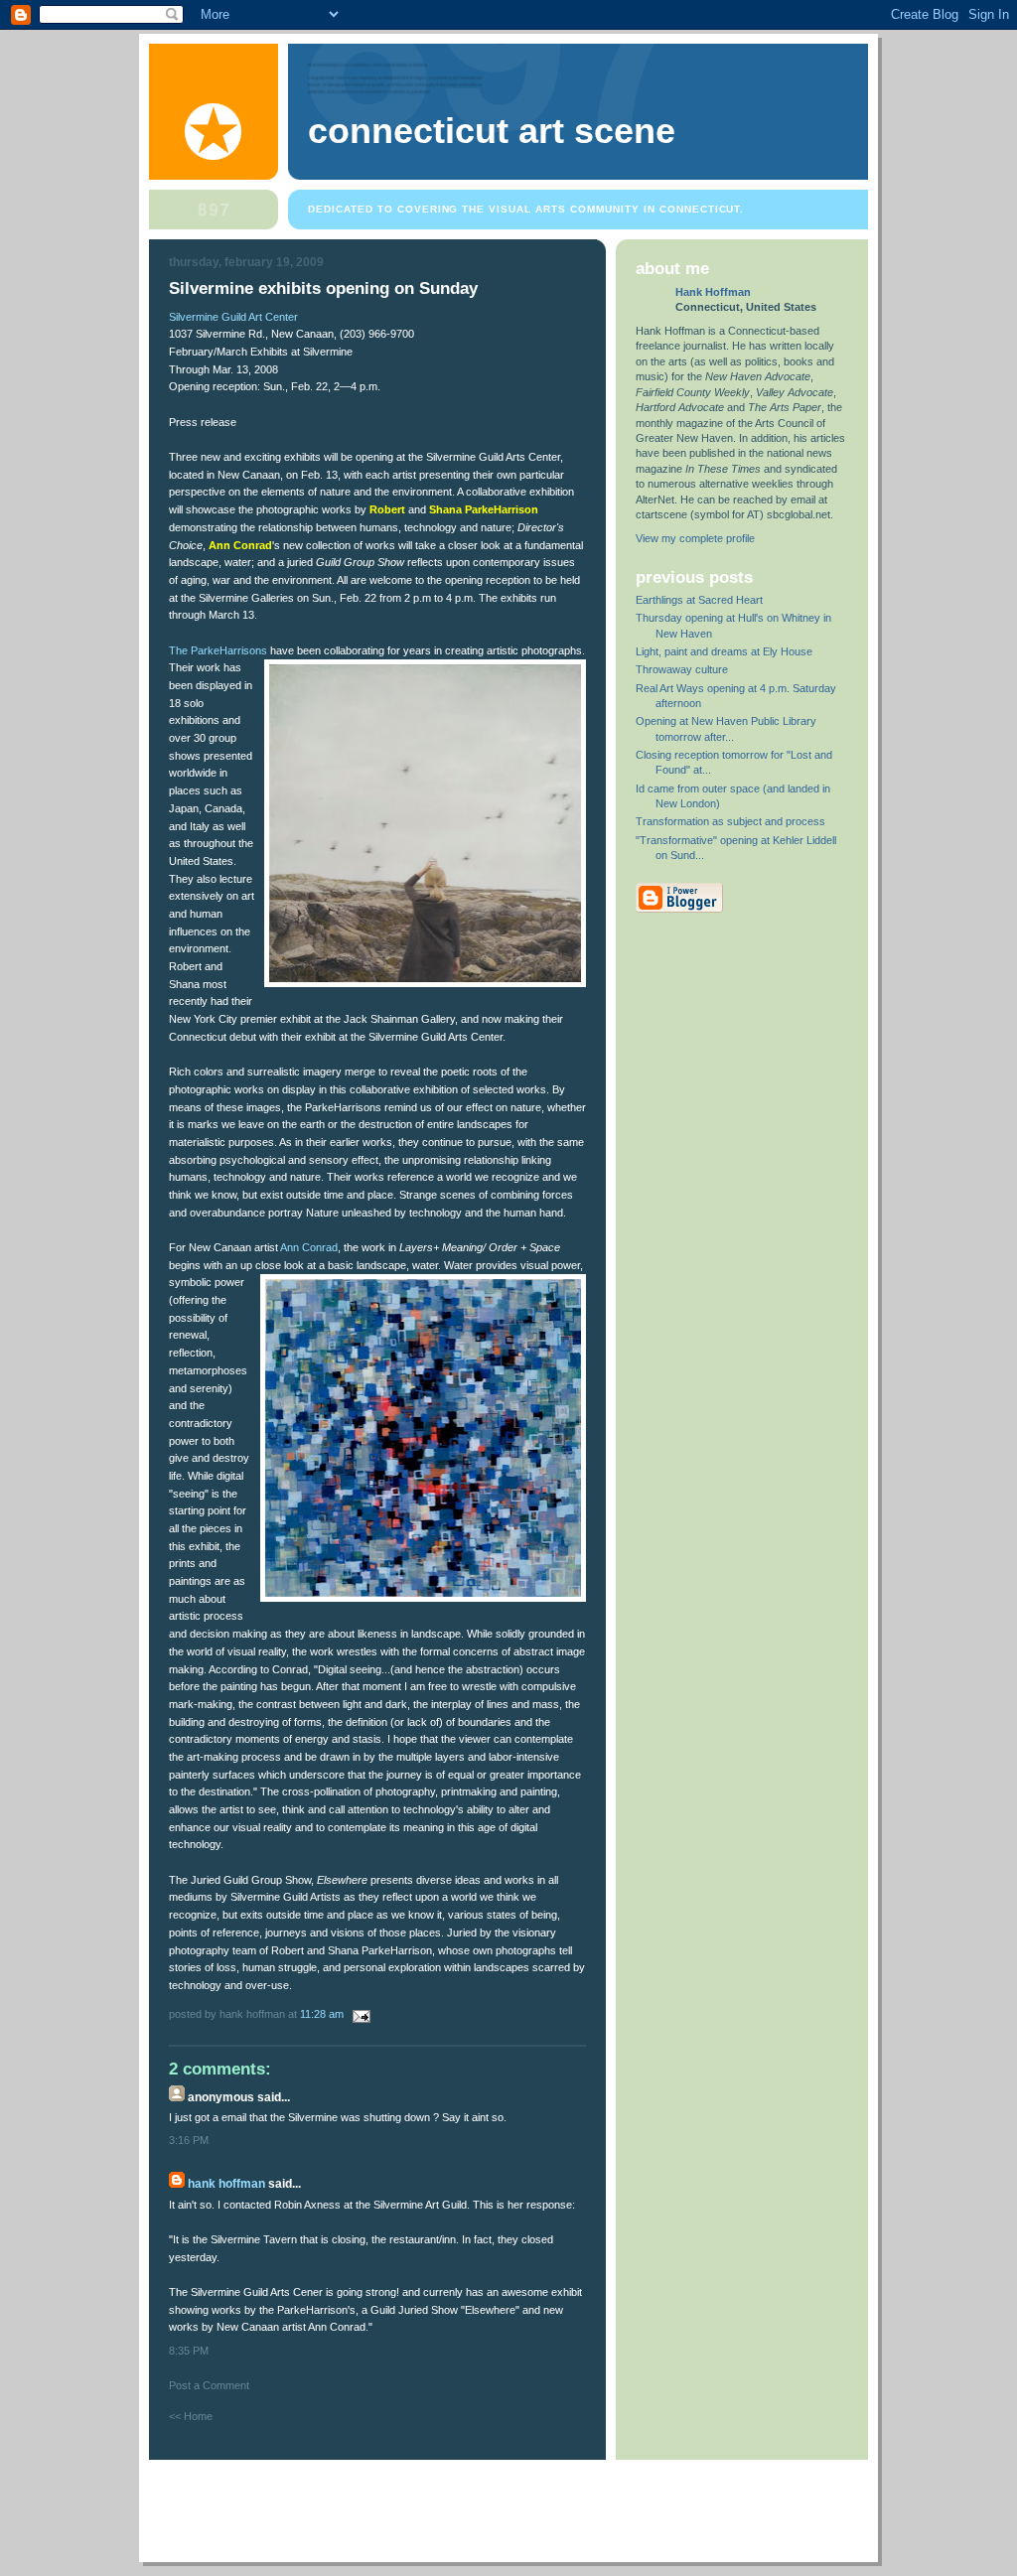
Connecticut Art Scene (492, 131)
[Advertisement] (510, 2504)
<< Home (191, 2416)
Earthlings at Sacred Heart (699, 600)
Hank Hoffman (226, 2184)
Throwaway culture (682, 669)
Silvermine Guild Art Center (233, 317)
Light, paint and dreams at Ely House (724, 651)
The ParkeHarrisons (218, 650)
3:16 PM (189, 2140)
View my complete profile (695, 538)
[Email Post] (359, 2014)
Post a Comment (209, 2385)
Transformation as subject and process (730, 821)
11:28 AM (322, 2014)
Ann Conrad (309, 1247)
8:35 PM (189, 2351)
